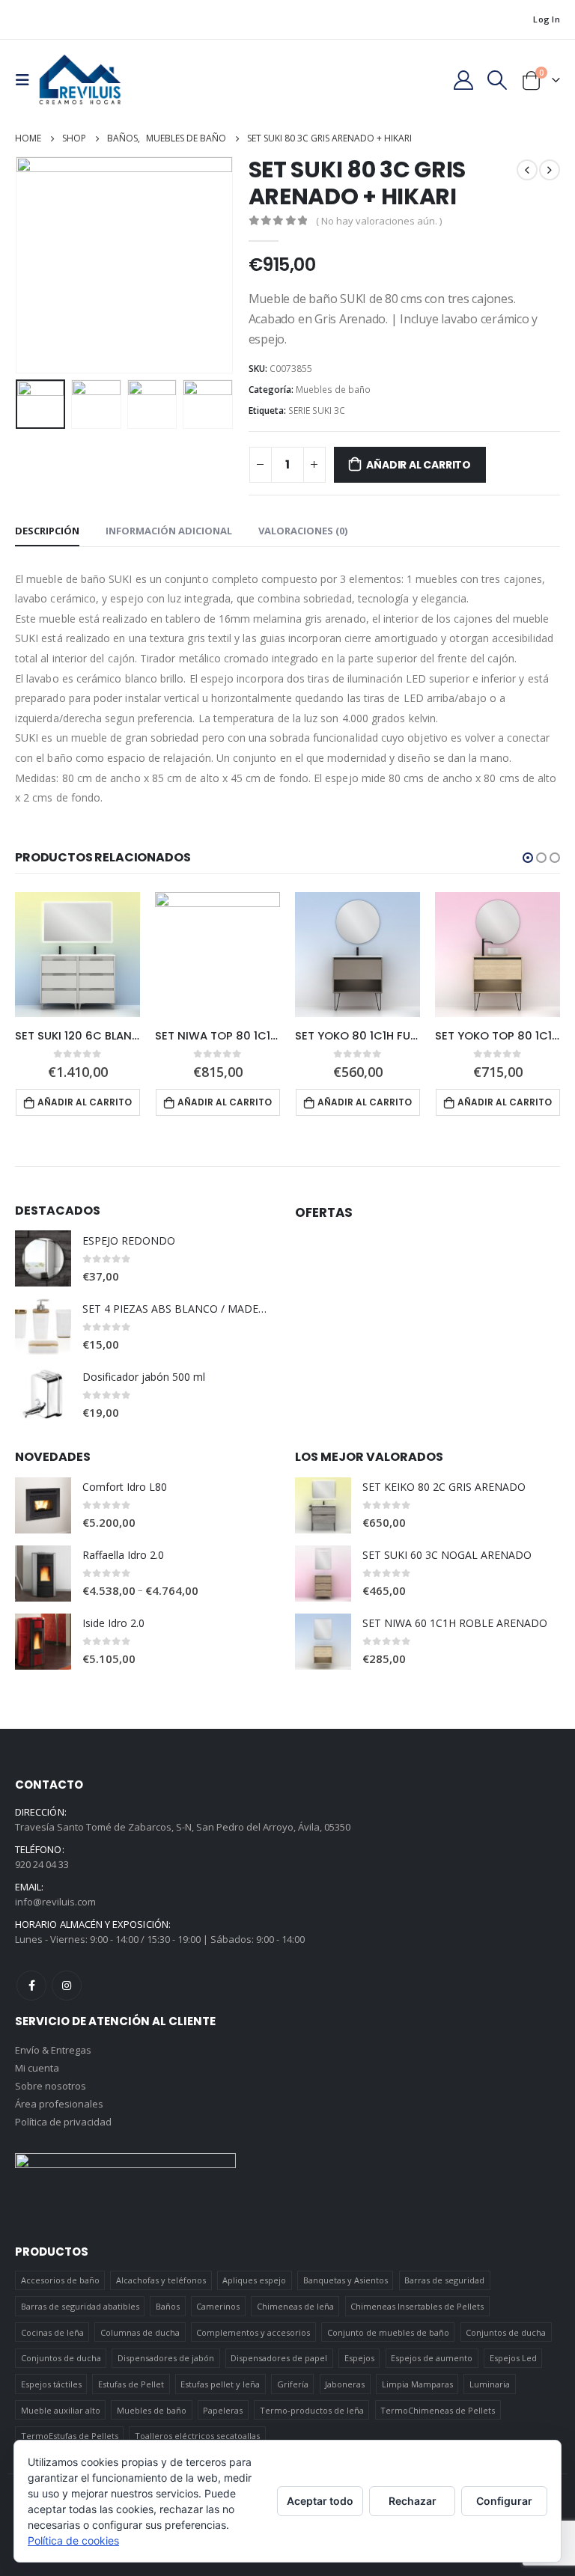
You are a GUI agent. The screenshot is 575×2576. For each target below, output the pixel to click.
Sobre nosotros (51, 2086)
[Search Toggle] (498, 80)
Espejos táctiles (51, 2384)
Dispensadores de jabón (166, 2358)
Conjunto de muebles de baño (388, 2332)
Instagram (67, 1986)
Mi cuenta (37, 2068)
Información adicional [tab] (169, 531)
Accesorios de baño (60, 2280)
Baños (168, 2306)
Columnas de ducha (140, 2332)
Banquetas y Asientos (346, 2280)
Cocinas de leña (52, 2332)
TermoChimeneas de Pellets (438, 2410)
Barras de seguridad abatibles (80, 2306)
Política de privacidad (63, 2122)
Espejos (359, 2358)
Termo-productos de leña (312, 2410)
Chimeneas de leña (295, 2306)
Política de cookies (73, 2540)
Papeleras (223, 2410)
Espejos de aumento (432, 2358)
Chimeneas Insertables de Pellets (417, 2306)
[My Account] (463, 80)
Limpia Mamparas (417, 2384)
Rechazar (413, 2501)
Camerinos (218, 2306)
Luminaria (490, 2384)
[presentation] (34, 265)
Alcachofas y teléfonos (161, 2280)
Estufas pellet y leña (220, 2384)
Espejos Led (513, 2358)
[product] (77, 955)
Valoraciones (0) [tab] (303, 531)
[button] (528, 858)
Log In (547, 19)
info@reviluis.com (55, 1902)
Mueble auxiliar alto (61, 2410)
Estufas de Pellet (131, 2384)
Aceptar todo (320, 2501)
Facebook (31, 1986)
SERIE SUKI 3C (317, 410)
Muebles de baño (333, 390)
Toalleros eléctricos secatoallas (197, 2436)
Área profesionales (59, 2104)
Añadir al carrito (418, 465)
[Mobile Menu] (27, 80)
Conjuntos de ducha (506, 2332)
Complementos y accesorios (253, 2332)
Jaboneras (345, 2384)
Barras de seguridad (444, 2280)
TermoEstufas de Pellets (70, 2436)
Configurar (504, 2501)
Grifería (293, 2384)
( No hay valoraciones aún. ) (379, 221)
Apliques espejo (254, 2280)
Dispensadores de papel (279, 2358)
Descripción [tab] (47, 531)
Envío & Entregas (53, 2050)
